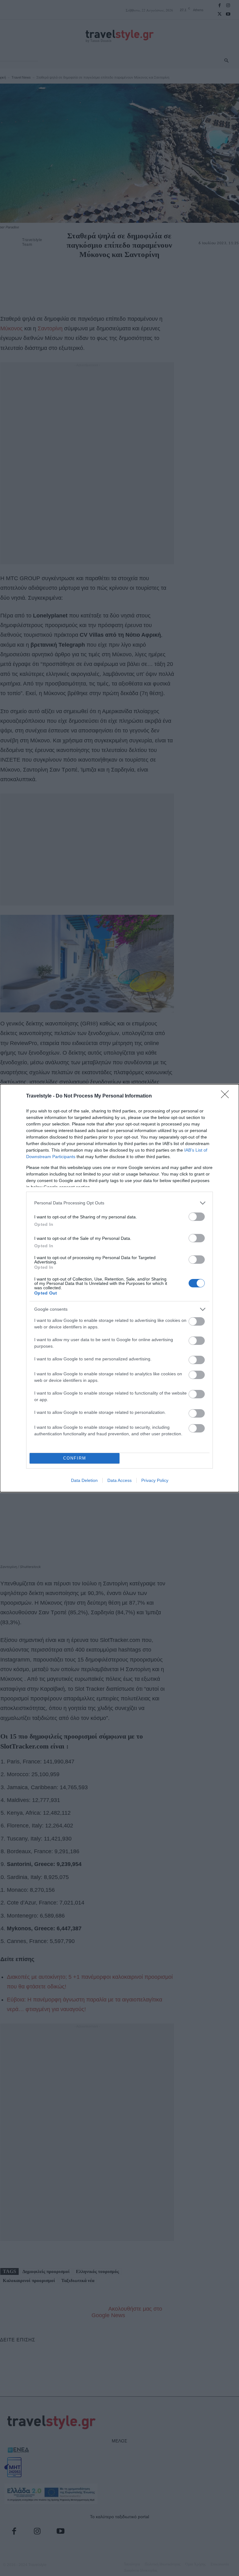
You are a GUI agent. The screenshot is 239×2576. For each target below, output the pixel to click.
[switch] (197, 1217)
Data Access (119, 1480)
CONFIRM (75, 1458)
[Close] (227, 1096)
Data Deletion (84, 1480)
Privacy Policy (155, 1480)
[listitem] (119, 1203)
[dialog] (119, 1288)
